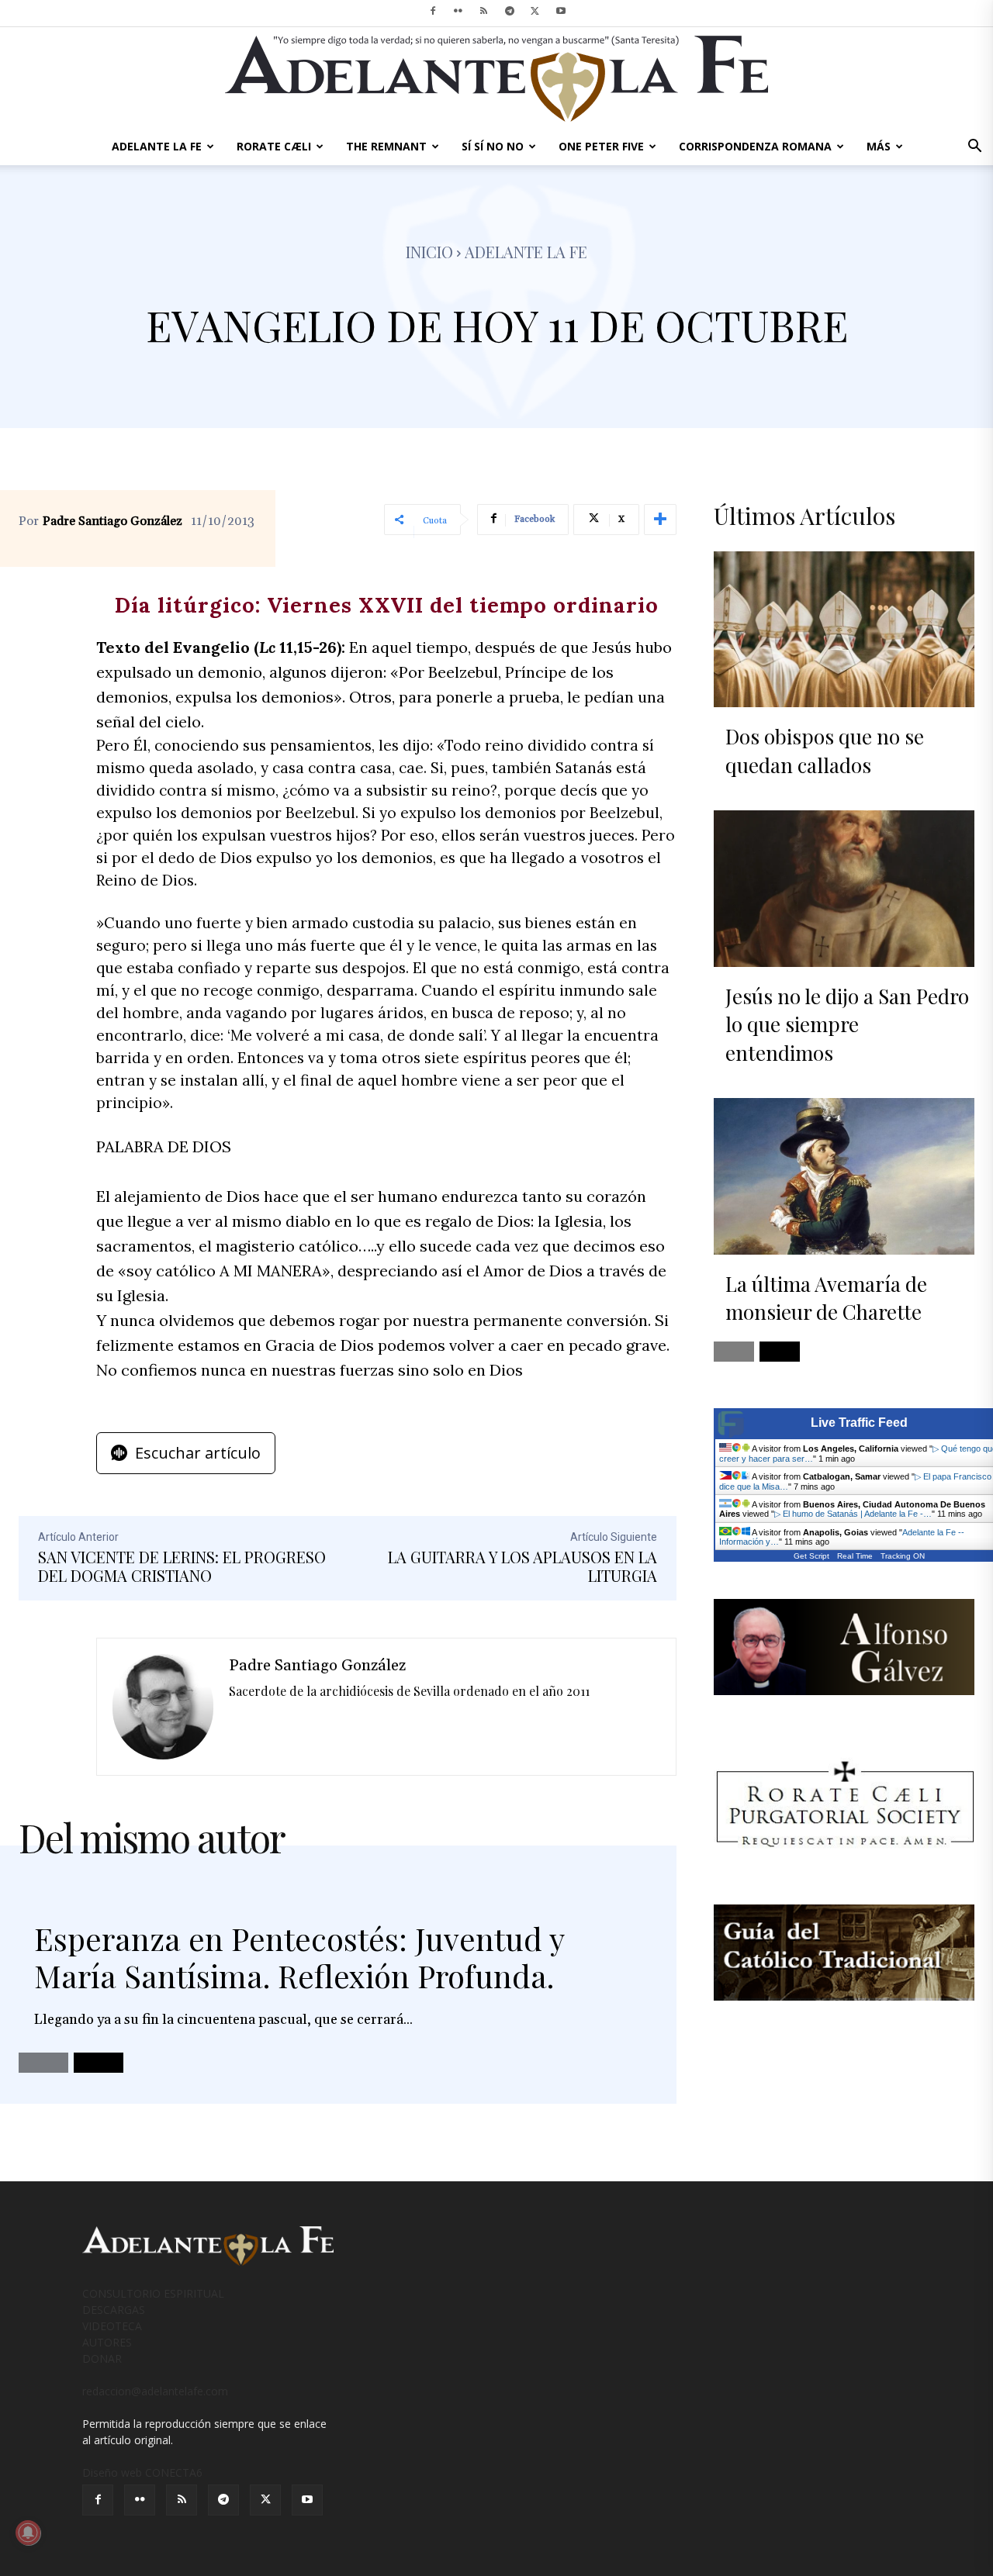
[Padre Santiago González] (163, 1707)
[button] (974, 148)
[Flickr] (458, 11)
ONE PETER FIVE (601, 146)
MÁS (879, 146)
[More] (660, 520)
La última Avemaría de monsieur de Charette (826, 1298)
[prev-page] (43, 2063)
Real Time (855, 1556)
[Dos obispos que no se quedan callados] (844, 630)
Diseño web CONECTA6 (142, 2472)
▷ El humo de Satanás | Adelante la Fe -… (853, 1514)
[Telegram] (510, 11)
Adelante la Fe (526, 252)
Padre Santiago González (112, 521)
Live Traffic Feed (859, 1423)
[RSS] (484, 11)
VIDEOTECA (112, 2326)
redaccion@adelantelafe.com (155, 2391)
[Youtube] (561, 11)
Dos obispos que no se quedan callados (825, 750)
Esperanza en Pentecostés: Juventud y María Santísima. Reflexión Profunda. (299, 1957)
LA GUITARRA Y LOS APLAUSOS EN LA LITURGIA (522, 1566)
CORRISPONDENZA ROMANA (755, 146)
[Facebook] (433, 11)
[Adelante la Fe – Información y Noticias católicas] (496, 79)
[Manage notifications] (28, 2533)
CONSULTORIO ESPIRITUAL (153, 2293)
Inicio (429, 252)
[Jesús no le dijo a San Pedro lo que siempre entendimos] (844, 889)
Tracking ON (903, 1556)
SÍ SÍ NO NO (493, 146)
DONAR (102, 2358)
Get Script (811, 1556)
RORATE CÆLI (274, 146)
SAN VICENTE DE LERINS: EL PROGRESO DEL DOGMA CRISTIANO (182, 1566)
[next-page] (99, 2063)
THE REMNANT (386, 146)
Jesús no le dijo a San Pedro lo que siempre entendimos (847, 1024)
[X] (535, 11)
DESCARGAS (114, 2310)
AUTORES (107, 2342)
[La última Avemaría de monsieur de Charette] (844, 1176)
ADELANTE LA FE (157, 146)
